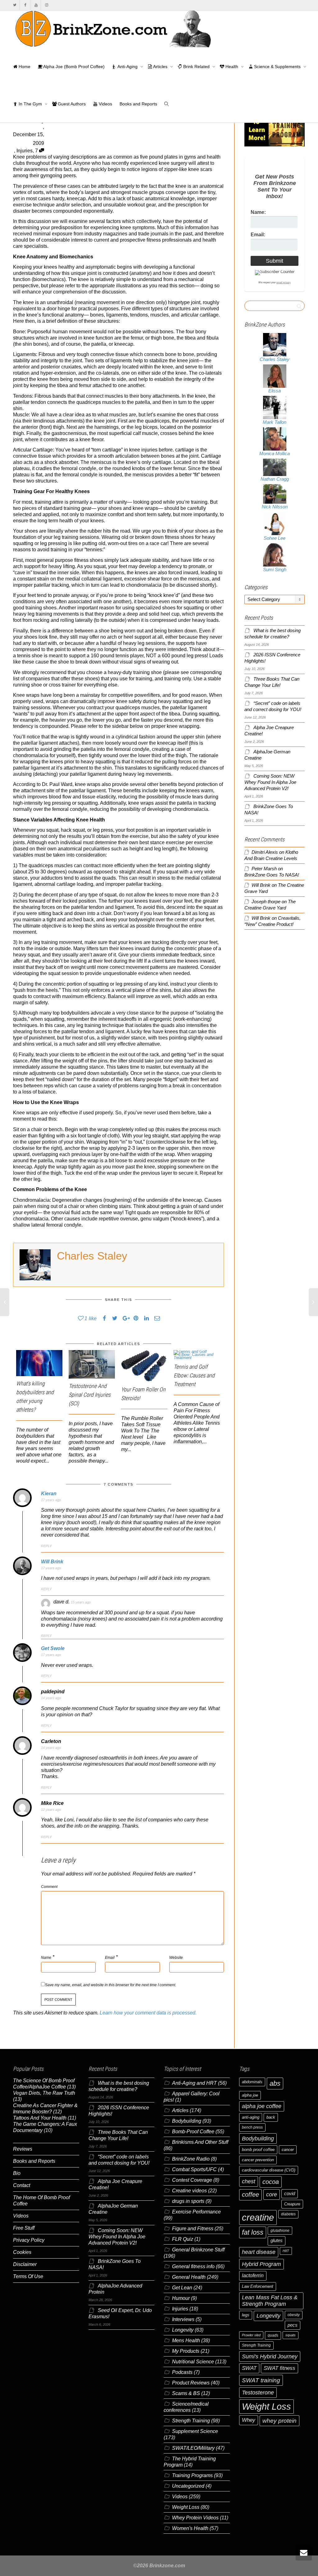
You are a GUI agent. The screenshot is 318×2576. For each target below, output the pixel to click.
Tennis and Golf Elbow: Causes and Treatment (194, 1375)
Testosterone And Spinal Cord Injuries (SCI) (90, 1395)
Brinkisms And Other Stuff (200, 2142)
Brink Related (196, 67)
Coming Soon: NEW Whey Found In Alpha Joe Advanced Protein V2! (270, 782)
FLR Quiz (183, 2239)
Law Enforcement (258, 2286)
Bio (17, 2173)
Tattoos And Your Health (40, 2118)
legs (246, 2315)
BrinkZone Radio (191, 2159)
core (272, 2194)
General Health (189, 2277)
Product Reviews (191, 2383)
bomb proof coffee (258, 2150)
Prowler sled (251, 2335)
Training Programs (192, 2475)
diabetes (288, 2214)
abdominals (252, 2082)
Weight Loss (186, 2507)
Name (46, 1958)
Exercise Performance (196, 2212)
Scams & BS (186, 2393)
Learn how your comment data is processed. (148, 2013)
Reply (46, 1546)
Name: (258, 212)
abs (275, 2083)
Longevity (183, 2330)
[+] (39, 1363)
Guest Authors (71, 104)
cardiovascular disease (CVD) (269, 2170)
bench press (252, 2127)
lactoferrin (253, 2275)
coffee (250, 2194)
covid (290, 2194)
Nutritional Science (193, 2362)
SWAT (249, 2368)
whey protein (279, 2421)
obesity (294, 2315)
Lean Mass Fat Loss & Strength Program (270, 2301)
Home (24, 67)
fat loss (253, 2232)
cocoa (271, 2182)
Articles (160, 67)
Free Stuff (24, 2228)
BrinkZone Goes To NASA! (272, 875)
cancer (288, 2150)
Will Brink (52, 1562)
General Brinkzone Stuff (198, 2250)
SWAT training (261, 2380)
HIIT (286, 2251)
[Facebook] (25, 5)
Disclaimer (25, 2264)
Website (176, 1958)
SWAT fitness (279, 2368)
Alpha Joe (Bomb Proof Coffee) (73, 67)
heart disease (259, 2252)
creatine (258, 2217)
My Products (186, 2351)
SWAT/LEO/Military (193, 2448)
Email (110, 1958)
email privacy (284, 282)
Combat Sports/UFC (194, 2169)
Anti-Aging (128, 67)
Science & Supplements (277, 67)
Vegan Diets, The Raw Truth (44, 2093)
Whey (249, 2420)
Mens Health (186, 2340)
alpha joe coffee (262, 2106)
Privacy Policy (29, 2240)
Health (232, 67)
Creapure (292, 2204)
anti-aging (251, 2117)
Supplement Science (195, 2431)
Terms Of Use (28, 2276)
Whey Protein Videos (195, 2518)
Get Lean (182, 2288)
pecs (293, 2325)
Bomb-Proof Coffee (193, 2132)
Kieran (49, 1494)
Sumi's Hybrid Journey (270, 2356)
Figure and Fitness (193, 2229)
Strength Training (191, 2421)
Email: (258, 235)
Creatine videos (189, 2191)
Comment (49, 1887)
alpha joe (250, 2095)
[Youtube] (36, 5)
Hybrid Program (261, 2264)
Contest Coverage (192, 2180)
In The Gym (30, 104)
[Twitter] (15, 5)
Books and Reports (138, 104)
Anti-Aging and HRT (194, 2083)
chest (249, 2181)
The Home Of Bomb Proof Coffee (41, 2201)
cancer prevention (258, 2160)
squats (291, 2335)
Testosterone (258, 2392)
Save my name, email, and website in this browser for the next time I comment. (111, 1985)
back (271, 2117)
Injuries (25, 151)
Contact (22, 2185)
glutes (277, 2241)
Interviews (183, 2319)
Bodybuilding (187, 2121)
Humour (181, 2298)
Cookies (22, 2252)
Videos (105, 104)
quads (273, 2335)
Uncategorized (188, 2486)
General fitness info (193, 2266)
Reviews (23, 2149)
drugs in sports (188, 2201)
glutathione (280, 2231)
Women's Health (190, 2528)
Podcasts (182, 2372)
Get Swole (53, 1648)
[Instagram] (46, 5)
